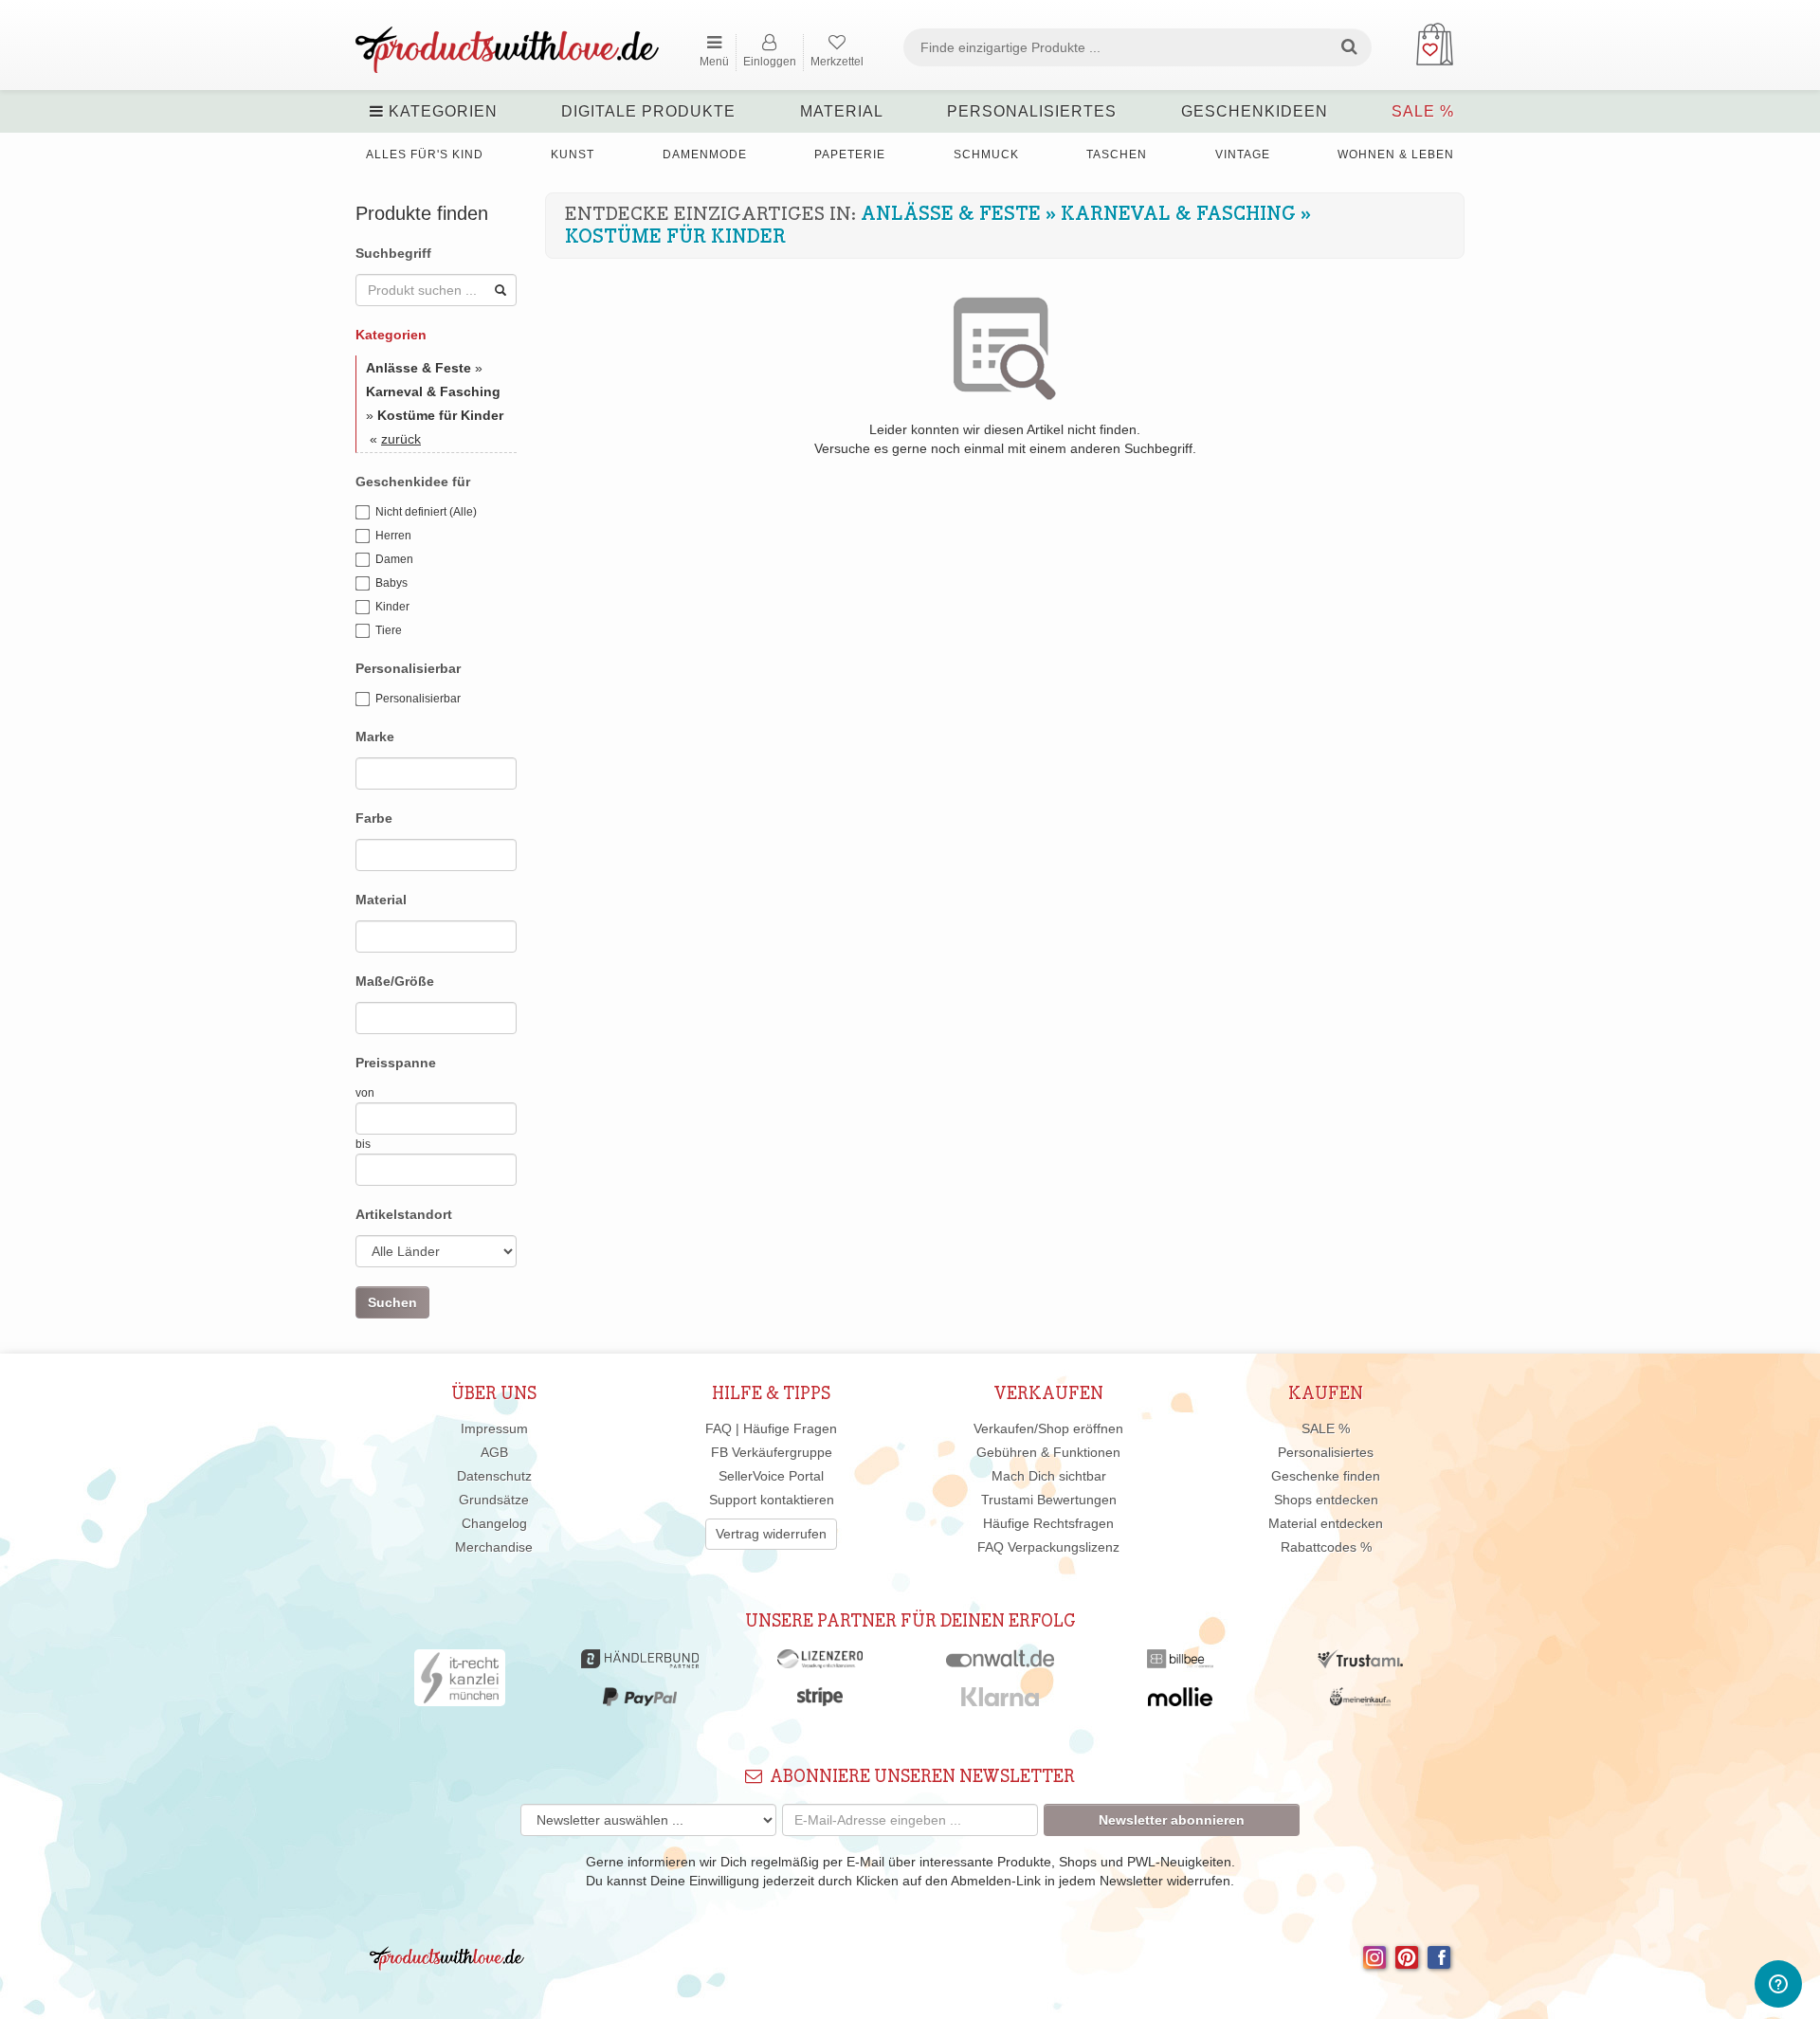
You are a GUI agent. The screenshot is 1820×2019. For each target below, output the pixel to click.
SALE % (1423, 111)
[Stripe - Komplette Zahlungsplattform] (820, 1701)
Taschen (1117, 155)
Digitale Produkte (648, 111)
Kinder (392, 607)
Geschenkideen (1255, 111)
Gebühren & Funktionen (1048, 1452)
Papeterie (850, 155)
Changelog (494, 1523)
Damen (394, 559)
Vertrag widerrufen (771, 1534)
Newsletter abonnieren (1172, 1820)
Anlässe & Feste (951, 214)
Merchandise (494, 1547)
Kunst (573, 155)
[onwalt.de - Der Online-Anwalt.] (1001, 1664)
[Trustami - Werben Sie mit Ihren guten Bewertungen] (1360, 1664)
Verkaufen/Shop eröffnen (1048, 1428)
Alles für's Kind (425, 155)
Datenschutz (494, 1476)
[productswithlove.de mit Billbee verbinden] (1180, 1664)
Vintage (1243, 155)
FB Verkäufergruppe (772, 1452)
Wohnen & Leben (1396, 155)
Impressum (494, 1428)
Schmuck (986, 155)
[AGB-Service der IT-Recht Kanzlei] (460, 1682)
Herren (393, 536)
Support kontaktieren (772, 1500)
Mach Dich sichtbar (1049, 1476)
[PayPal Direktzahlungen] (640, 1701)
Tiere (389, 630)
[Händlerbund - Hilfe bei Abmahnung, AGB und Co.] (639, 1664)
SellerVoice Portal (771, 1476)
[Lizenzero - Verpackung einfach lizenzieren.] (820, 1664)
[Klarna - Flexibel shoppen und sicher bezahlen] (1001, 1701)
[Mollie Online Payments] (1180, 1701)
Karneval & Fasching (1178, 214)
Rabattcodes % (1326, 1547)
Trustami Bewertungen (1049, 1500)
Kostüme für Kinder (675, 237)
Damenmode (705, 155)
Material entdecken (1326, 1523)
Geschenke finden (1326, 1476)
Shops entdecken (1326, 1500)
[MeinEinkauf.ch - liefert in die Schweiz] (1360, 1701)
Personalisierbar (418, 699)
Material (842, 111)
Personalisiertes (1032, 111)
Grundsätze (494, 1500)
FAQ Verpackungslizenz (1048, 1547)
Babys (391, 583)
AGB (494, 1452)
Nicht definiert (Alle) (426, 512)
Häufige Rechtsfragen (1048, 1523)
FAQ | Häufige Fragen (771, 1428)
